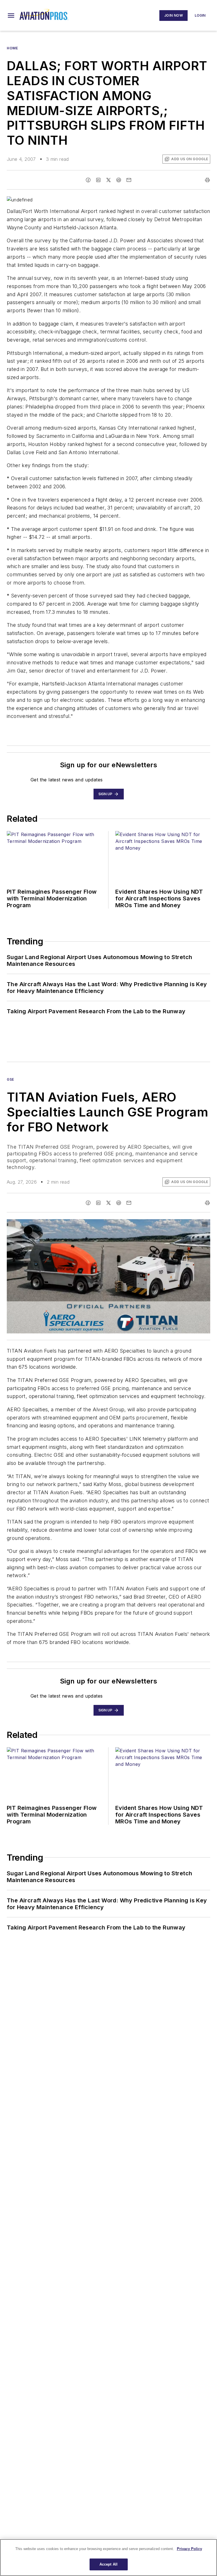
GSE (10, 1079)
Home (12, 48)
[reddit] (119, 180)
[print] (207, 180)
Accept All (108, 2564)
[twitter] (108, 180)
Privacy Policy (189, 2549)
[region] (108, 2558)
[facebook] (88, 180)
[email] (129, 180)
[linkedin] (98, 180)
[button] (11, 16)
